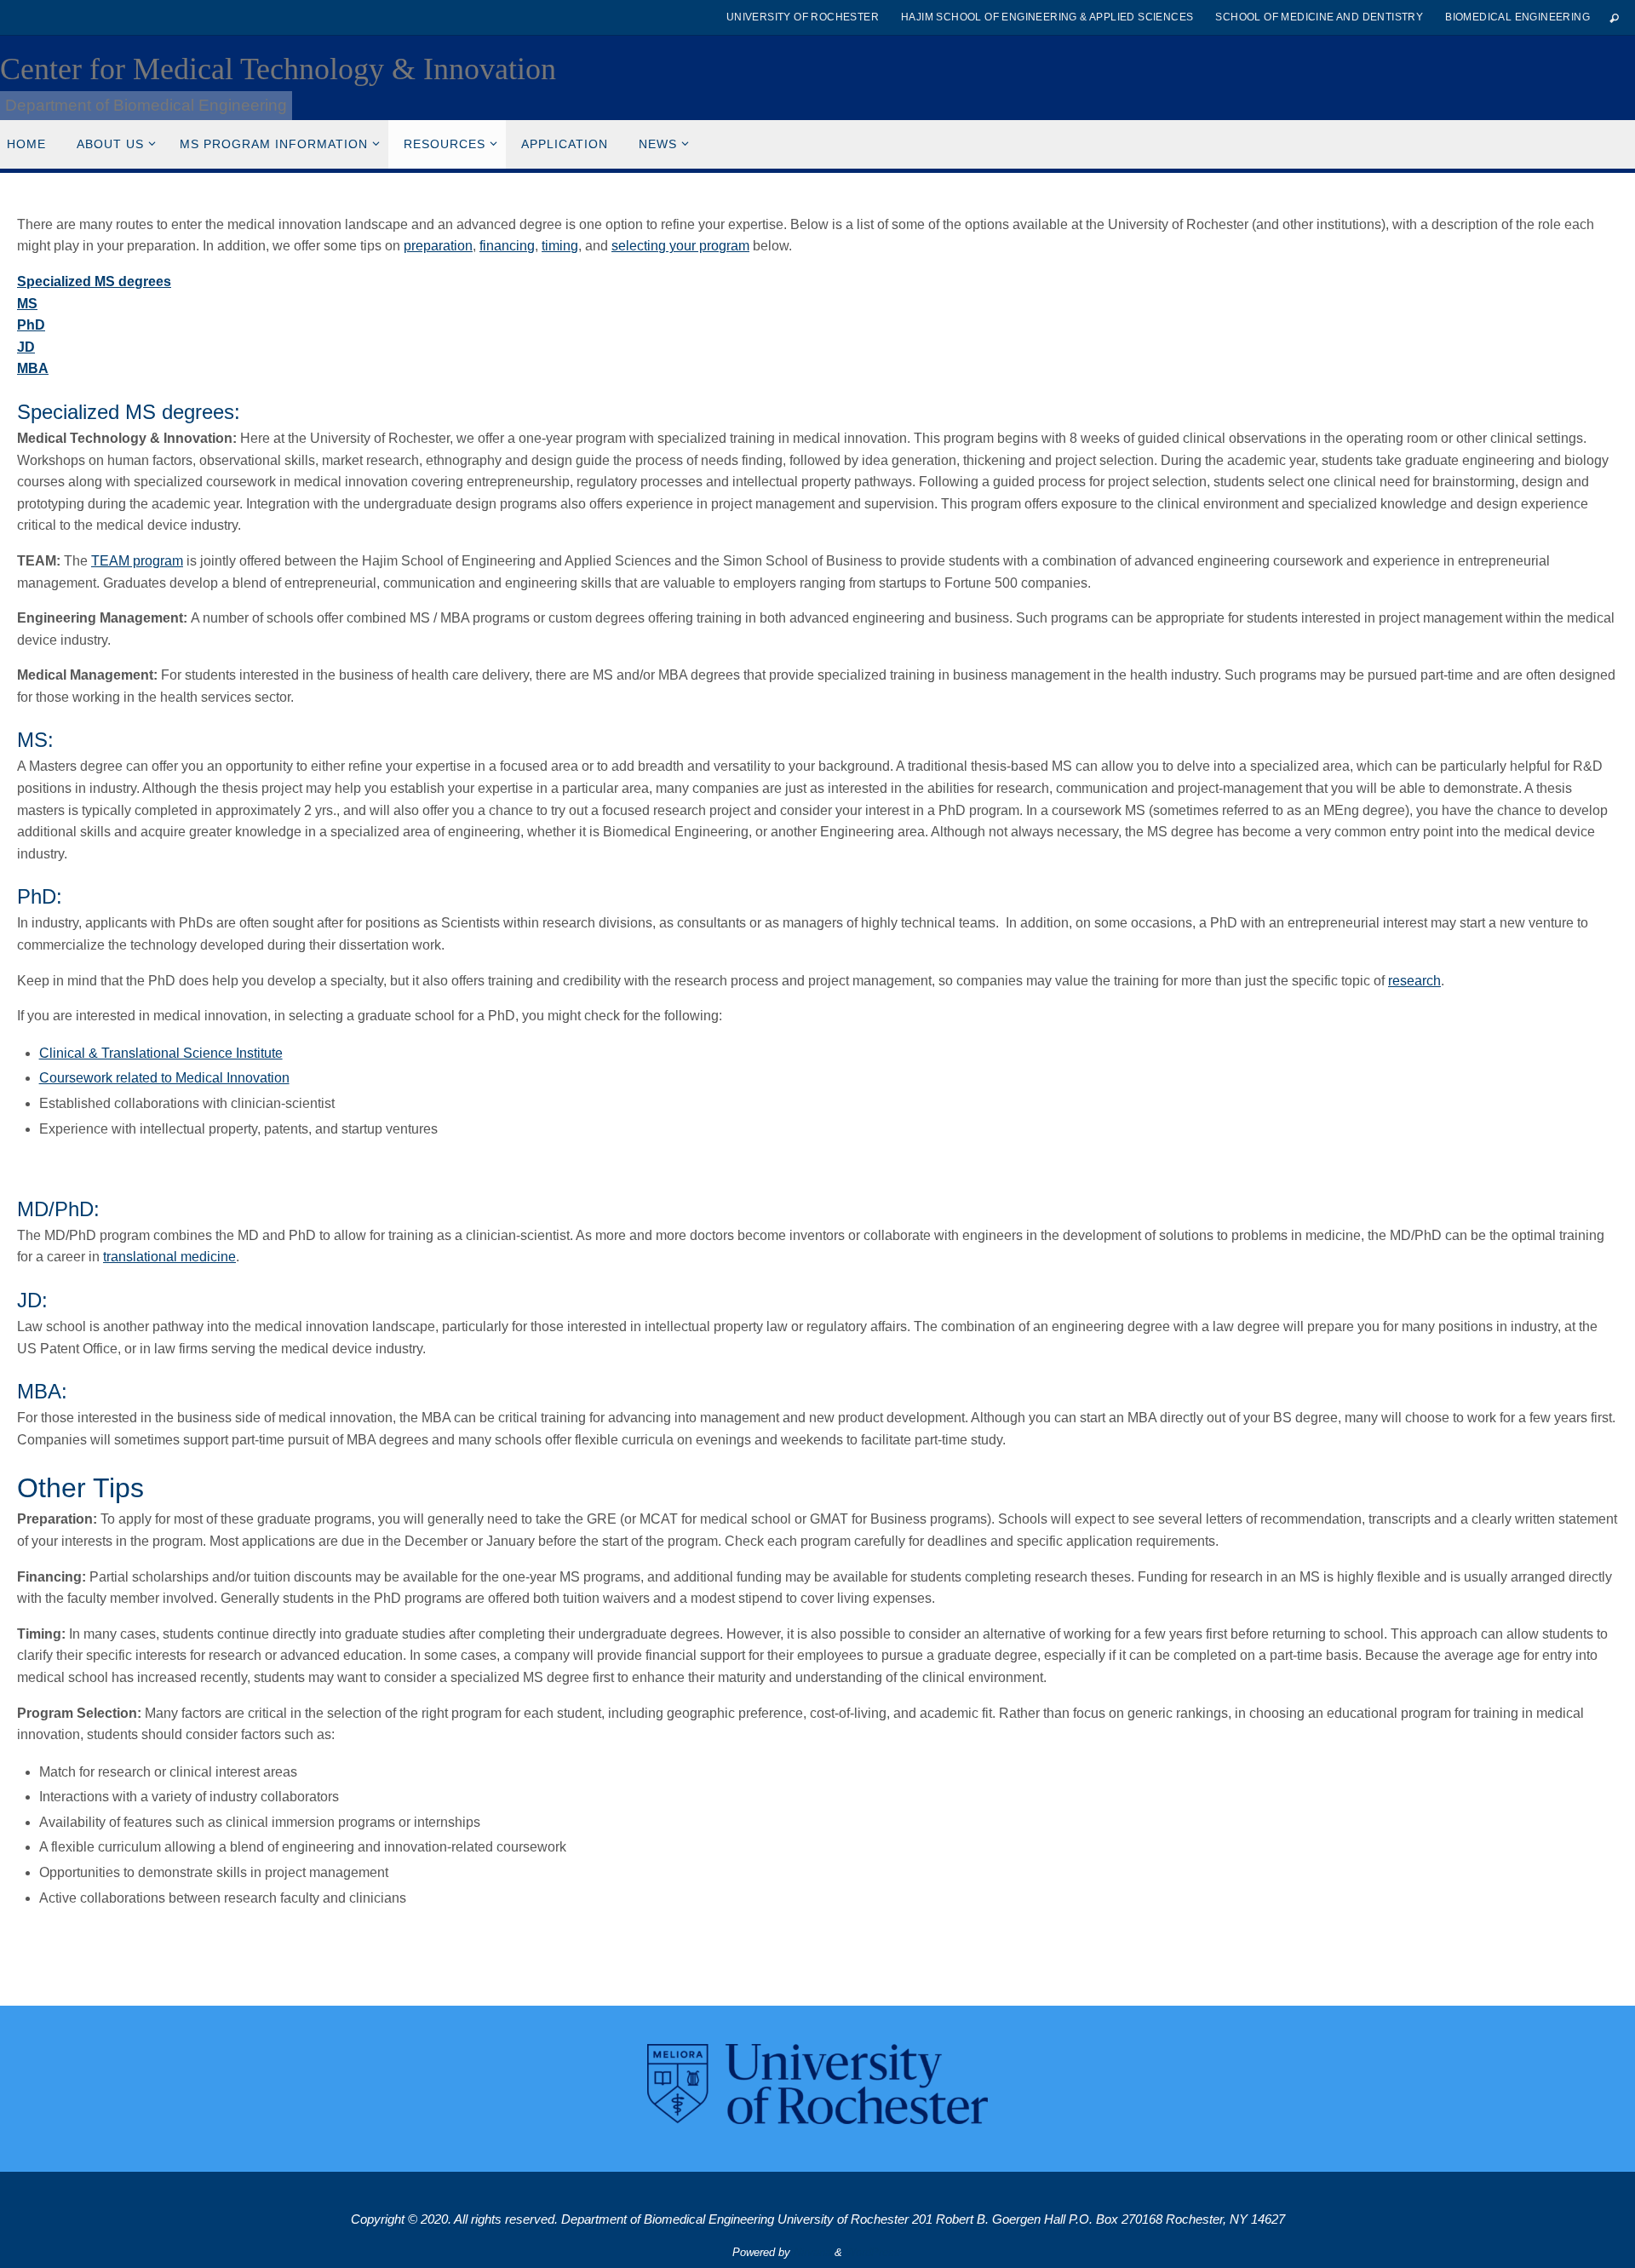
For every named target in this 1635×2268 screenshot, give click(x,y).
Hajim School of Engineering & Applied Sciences (1047, 17)
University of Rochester (803, 17)
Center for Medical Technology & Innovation (278, 69)
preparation (438, 246)
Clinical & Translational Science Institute (161, 1053)
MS (27, 304)
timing (560, 246)
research (1414, 981)
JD (26, 347)
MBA (33, 368)
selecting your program (680, 246)
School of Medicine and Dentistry (1319, 17)
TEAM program (137, 561)
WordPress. (875, 2252)
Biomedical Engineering (1517, 17)
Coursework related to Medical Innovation (164, 1078)
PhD (31, 325)
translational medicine (169, 1257)
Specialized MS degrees (94, 281)
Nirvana (812, 2252)
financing (507, 246)
